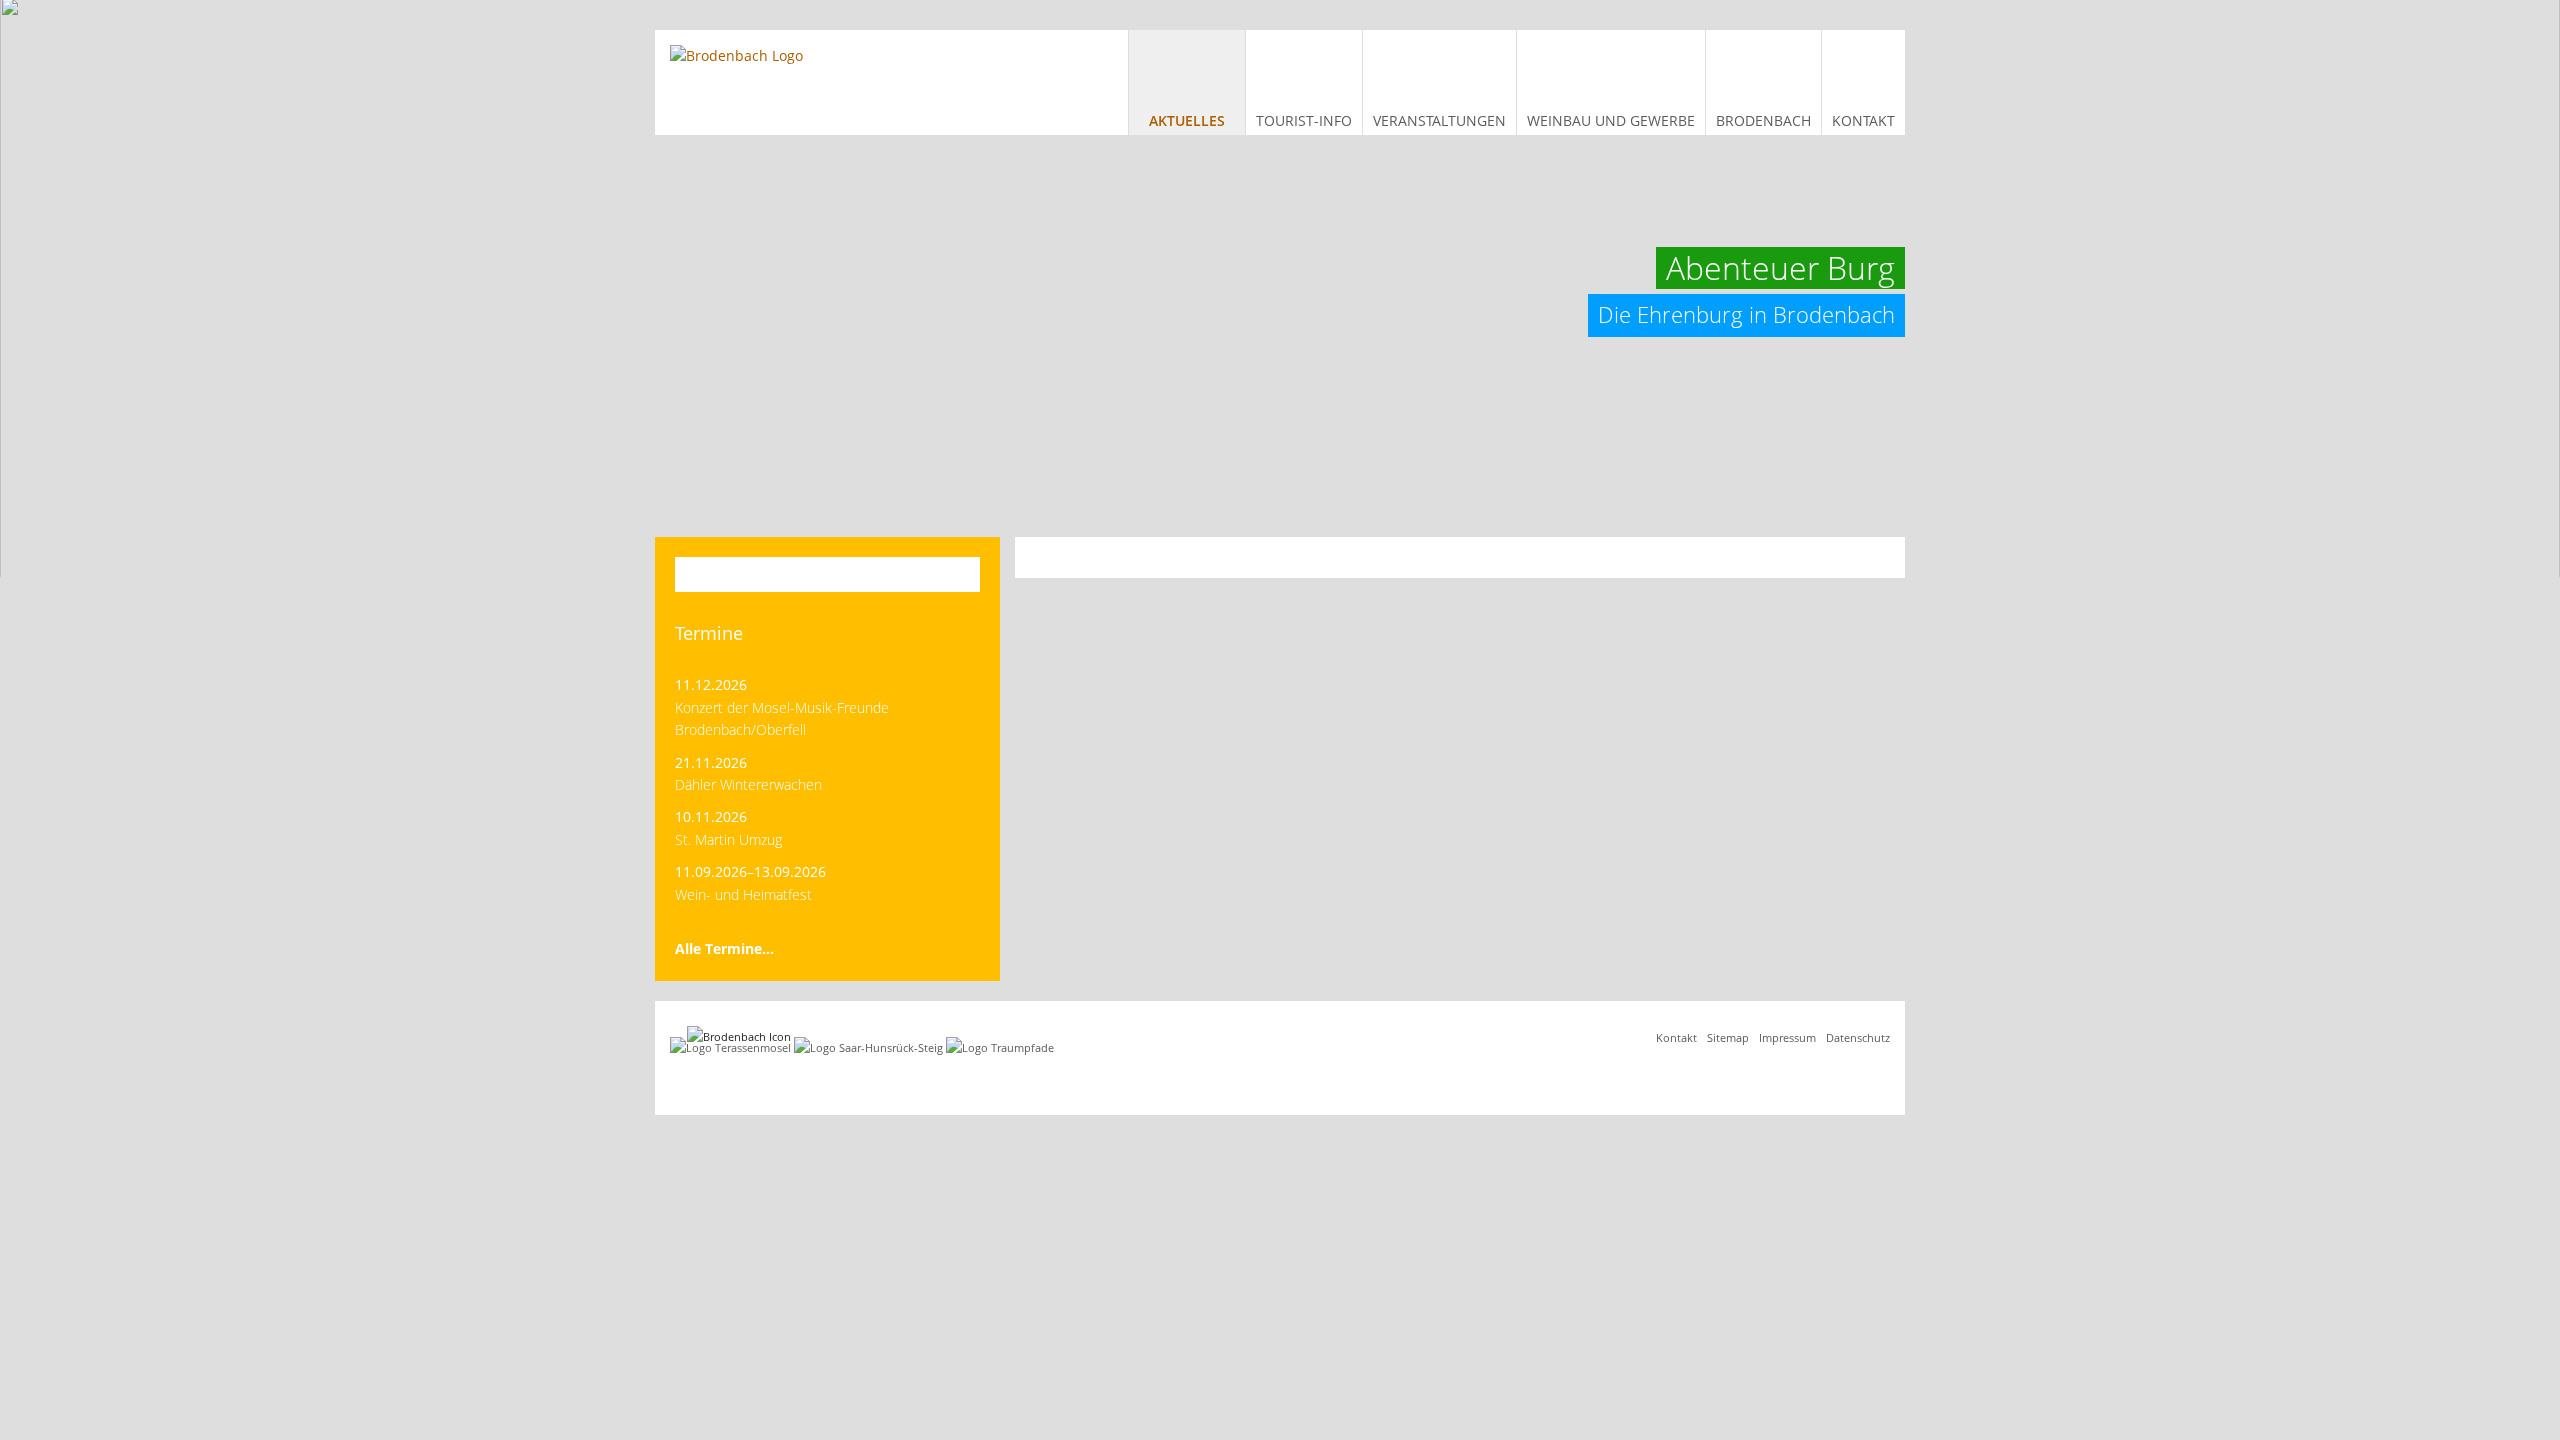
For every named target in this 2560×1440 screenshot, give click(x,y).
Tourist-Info (1304, 120)
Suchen (951, 574)
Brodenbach (1763, 120)
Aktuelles (1187, 120)
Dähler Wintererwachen (748, 784)
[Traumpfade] (1000, 1047)
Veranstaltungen (1439, 120)
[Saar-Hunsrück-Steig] (868, 1047)
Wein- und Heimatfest (743, 894)
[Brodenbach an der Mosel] (736, 55)
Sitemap (1728, 1037)
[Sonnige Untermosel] (730, 1047)
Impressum (1787, 1037)
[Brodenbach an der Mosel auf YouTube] (1881, 1077)
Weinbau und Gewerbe (1611, 120)
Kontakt (1863, 120)
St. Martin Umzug (728, 839)
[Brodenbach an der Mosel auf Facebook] (1841, 1077)
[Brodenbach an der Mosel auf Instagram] (1861, 1077)
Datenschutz (1858, 1037)
